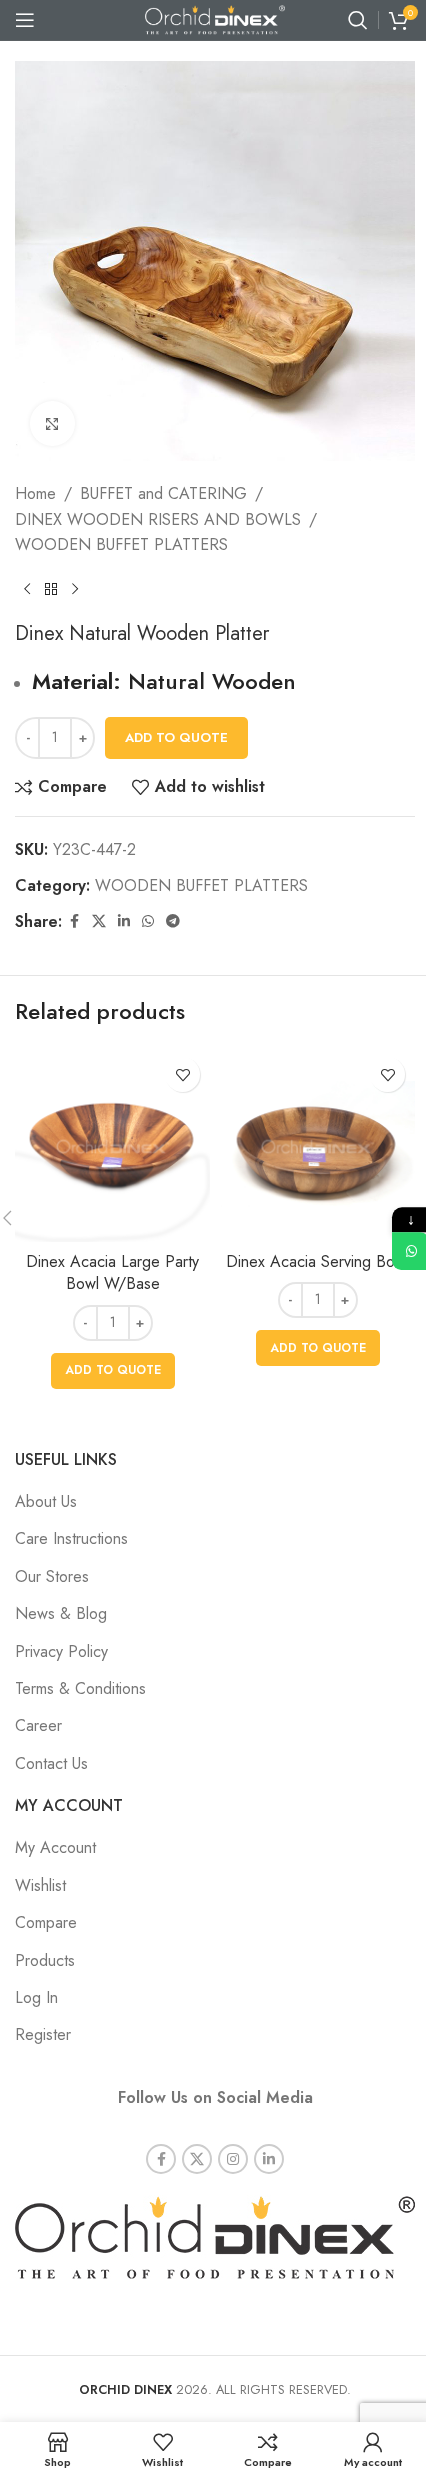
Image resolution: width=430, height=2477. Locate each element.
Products (45, 1960)
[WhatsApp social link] (148, 921)
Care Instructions (71, 1538)
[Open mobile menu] (25, 20)
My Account (55, 1847)
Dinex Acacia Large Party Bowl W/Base (112, 1272)
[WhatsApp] (411, 1251)
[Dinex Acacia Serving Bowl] (317, 1144)
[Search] (358, 20)
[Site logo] (215, 18)
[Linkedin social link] (124, 921)
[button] (113, 1371)
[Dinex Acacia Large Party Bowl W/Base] (112, 1144)
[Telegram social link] (173, 921)
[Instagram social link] (233, 2159)
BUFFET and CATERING (163, 493)
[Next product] (75, 590)
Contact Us (51, 1763)
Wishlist (40, 1885)
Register (43, 2034)
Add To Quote (176, 737)
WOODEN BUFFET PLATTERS (121, 544)
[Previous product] (27, 590)
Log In (36, 1997)
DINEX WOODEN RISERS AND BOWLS (158, 519)
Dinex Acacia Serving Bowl (317, 1261)
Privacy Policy (61, 1651)
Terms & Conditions (80, 1688)
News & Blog (61, 1613)
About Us (46, 1501)
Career (38, 1725)
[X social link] (99, 921)
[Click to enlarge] (52, 423)
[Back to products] (51, 590)
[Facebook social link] (74, 921)
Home (35, 493)
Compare (46, 1922)
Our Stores (52, 1576)
